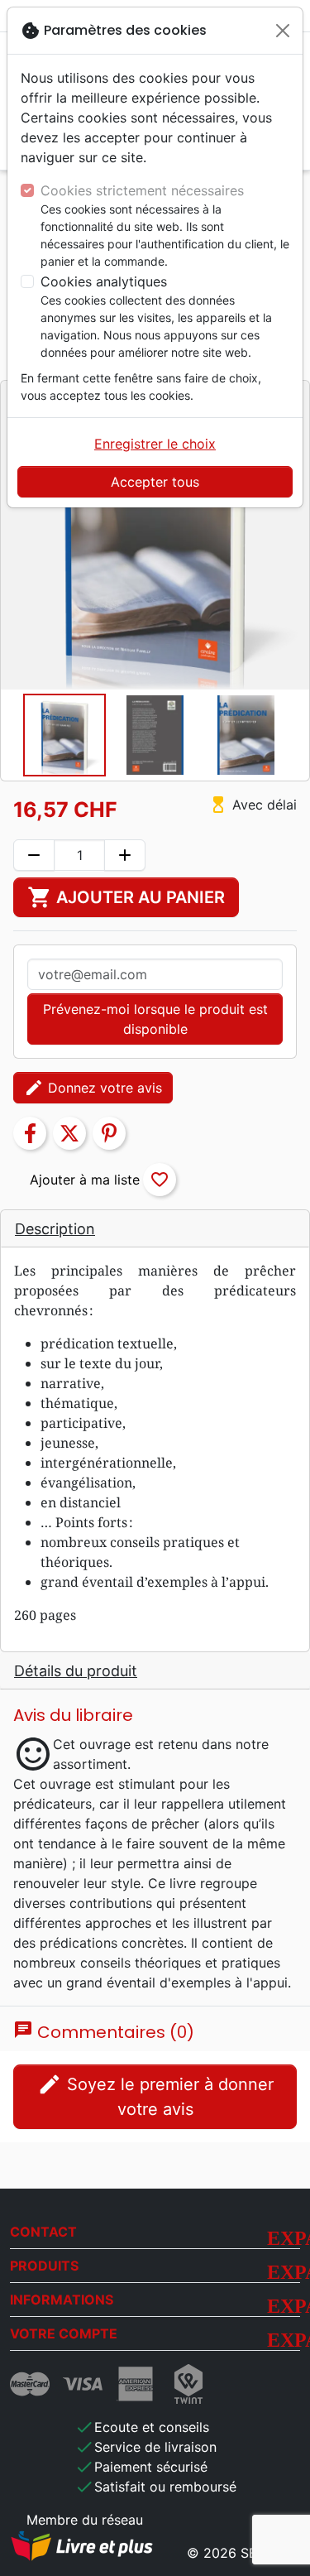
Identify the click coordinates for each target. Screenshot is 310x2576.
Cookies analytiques (104, 281)
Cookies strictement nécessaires (142, 190)
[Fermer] (283, 31)
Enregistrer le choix (155, 444)
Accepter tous (155, 482)
